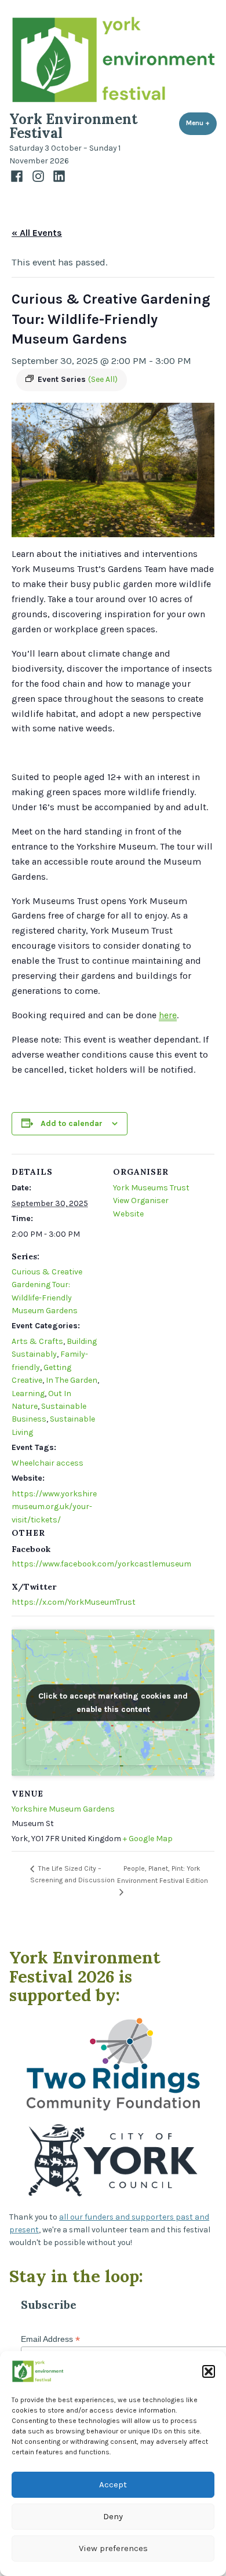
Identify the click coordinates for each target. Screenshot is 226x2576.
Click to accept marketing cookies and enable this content (113, 1703)
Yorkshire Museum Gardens (63, 1809)
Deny (113, 2516)
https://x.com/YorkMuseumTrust (74, 1602)
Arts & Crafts (37, 1341)
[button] (209, 2371)
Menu (201, 123)
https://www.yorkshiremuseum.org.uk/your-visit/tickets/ (54, 1507)
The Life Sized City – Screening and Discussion (72, 1874)
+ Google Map (148, 1839)
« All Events (37, 233)
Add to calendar (72, 1123)
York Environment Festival (73, 126)
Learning (28, 1393)
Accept (113, 2484)
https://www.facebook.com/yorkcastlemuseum (101, 1564)
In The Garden (72, 1380)
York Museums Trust (151, 1188)
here (168, 1015)
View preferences (113, 2548)
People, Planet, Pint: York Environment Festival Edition (163, 1874)
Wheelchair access (48, 1463)
